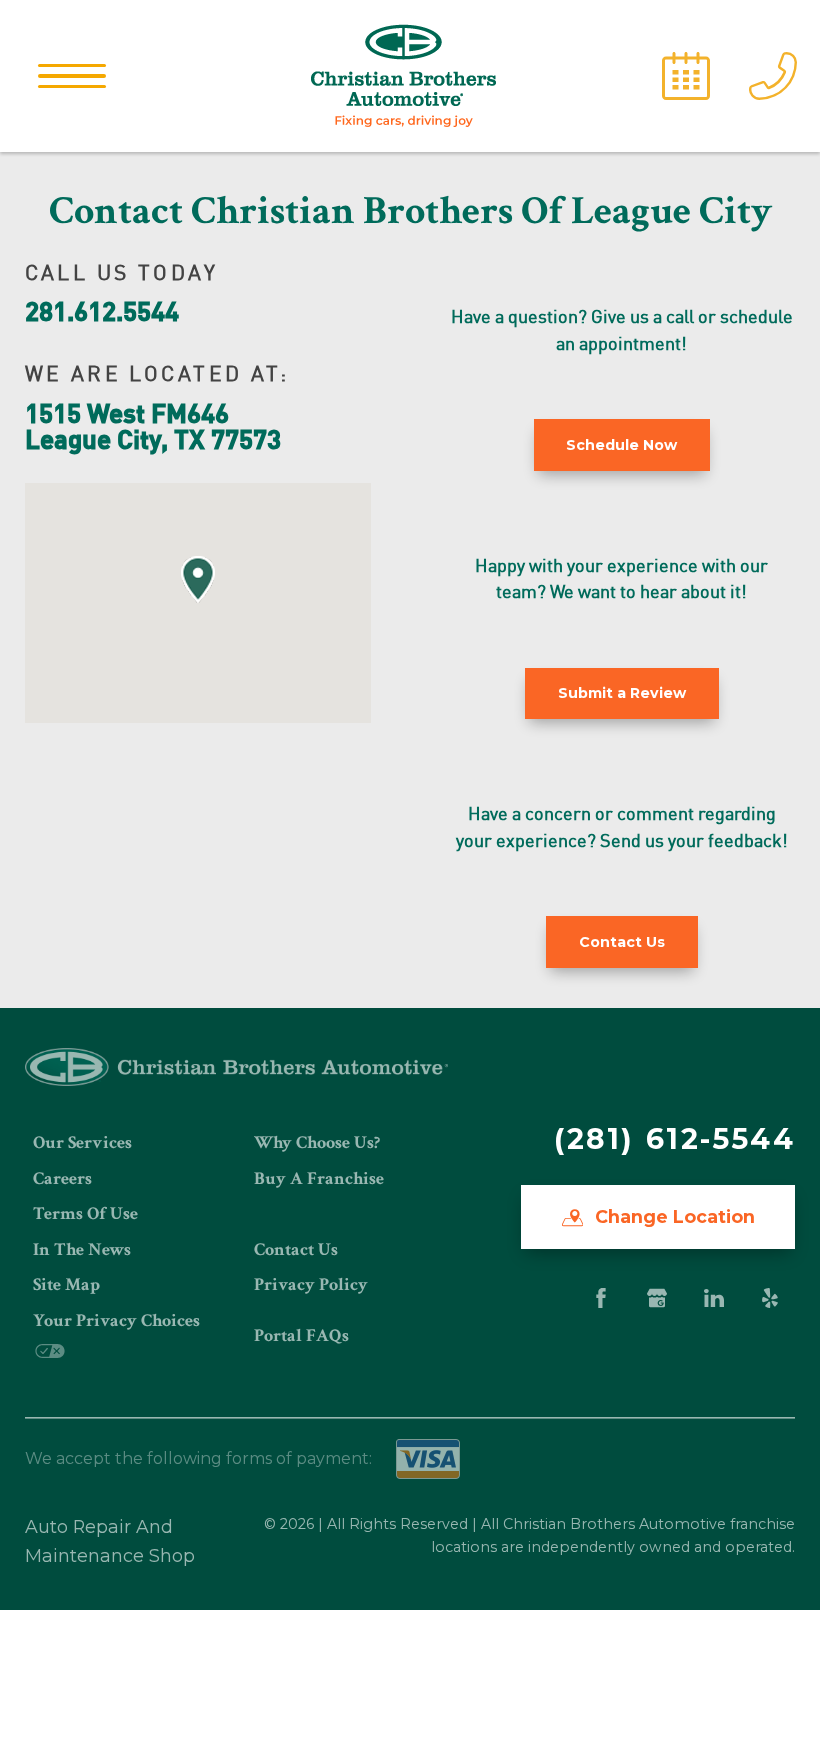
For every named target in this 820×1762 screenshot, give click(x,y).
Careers (62, 1178)
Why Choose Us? (317, 1142)
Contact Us (296, 1249)
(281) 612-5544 (674, 1138)
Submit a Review (622, 693)
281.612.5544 (102, 310)
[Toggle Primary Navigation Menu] (72, 76)
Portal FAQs (301, 1335)
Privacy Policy (311, 1284)
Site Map (66, 1284)
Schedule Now (621, 445)
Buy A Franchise (319, 1178)
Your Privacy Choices (116, 1320)
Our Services (82, 1142)
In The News (82, 1249)
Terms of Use (85, 1213)
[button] (198, 579)
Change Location (672, 1216)
